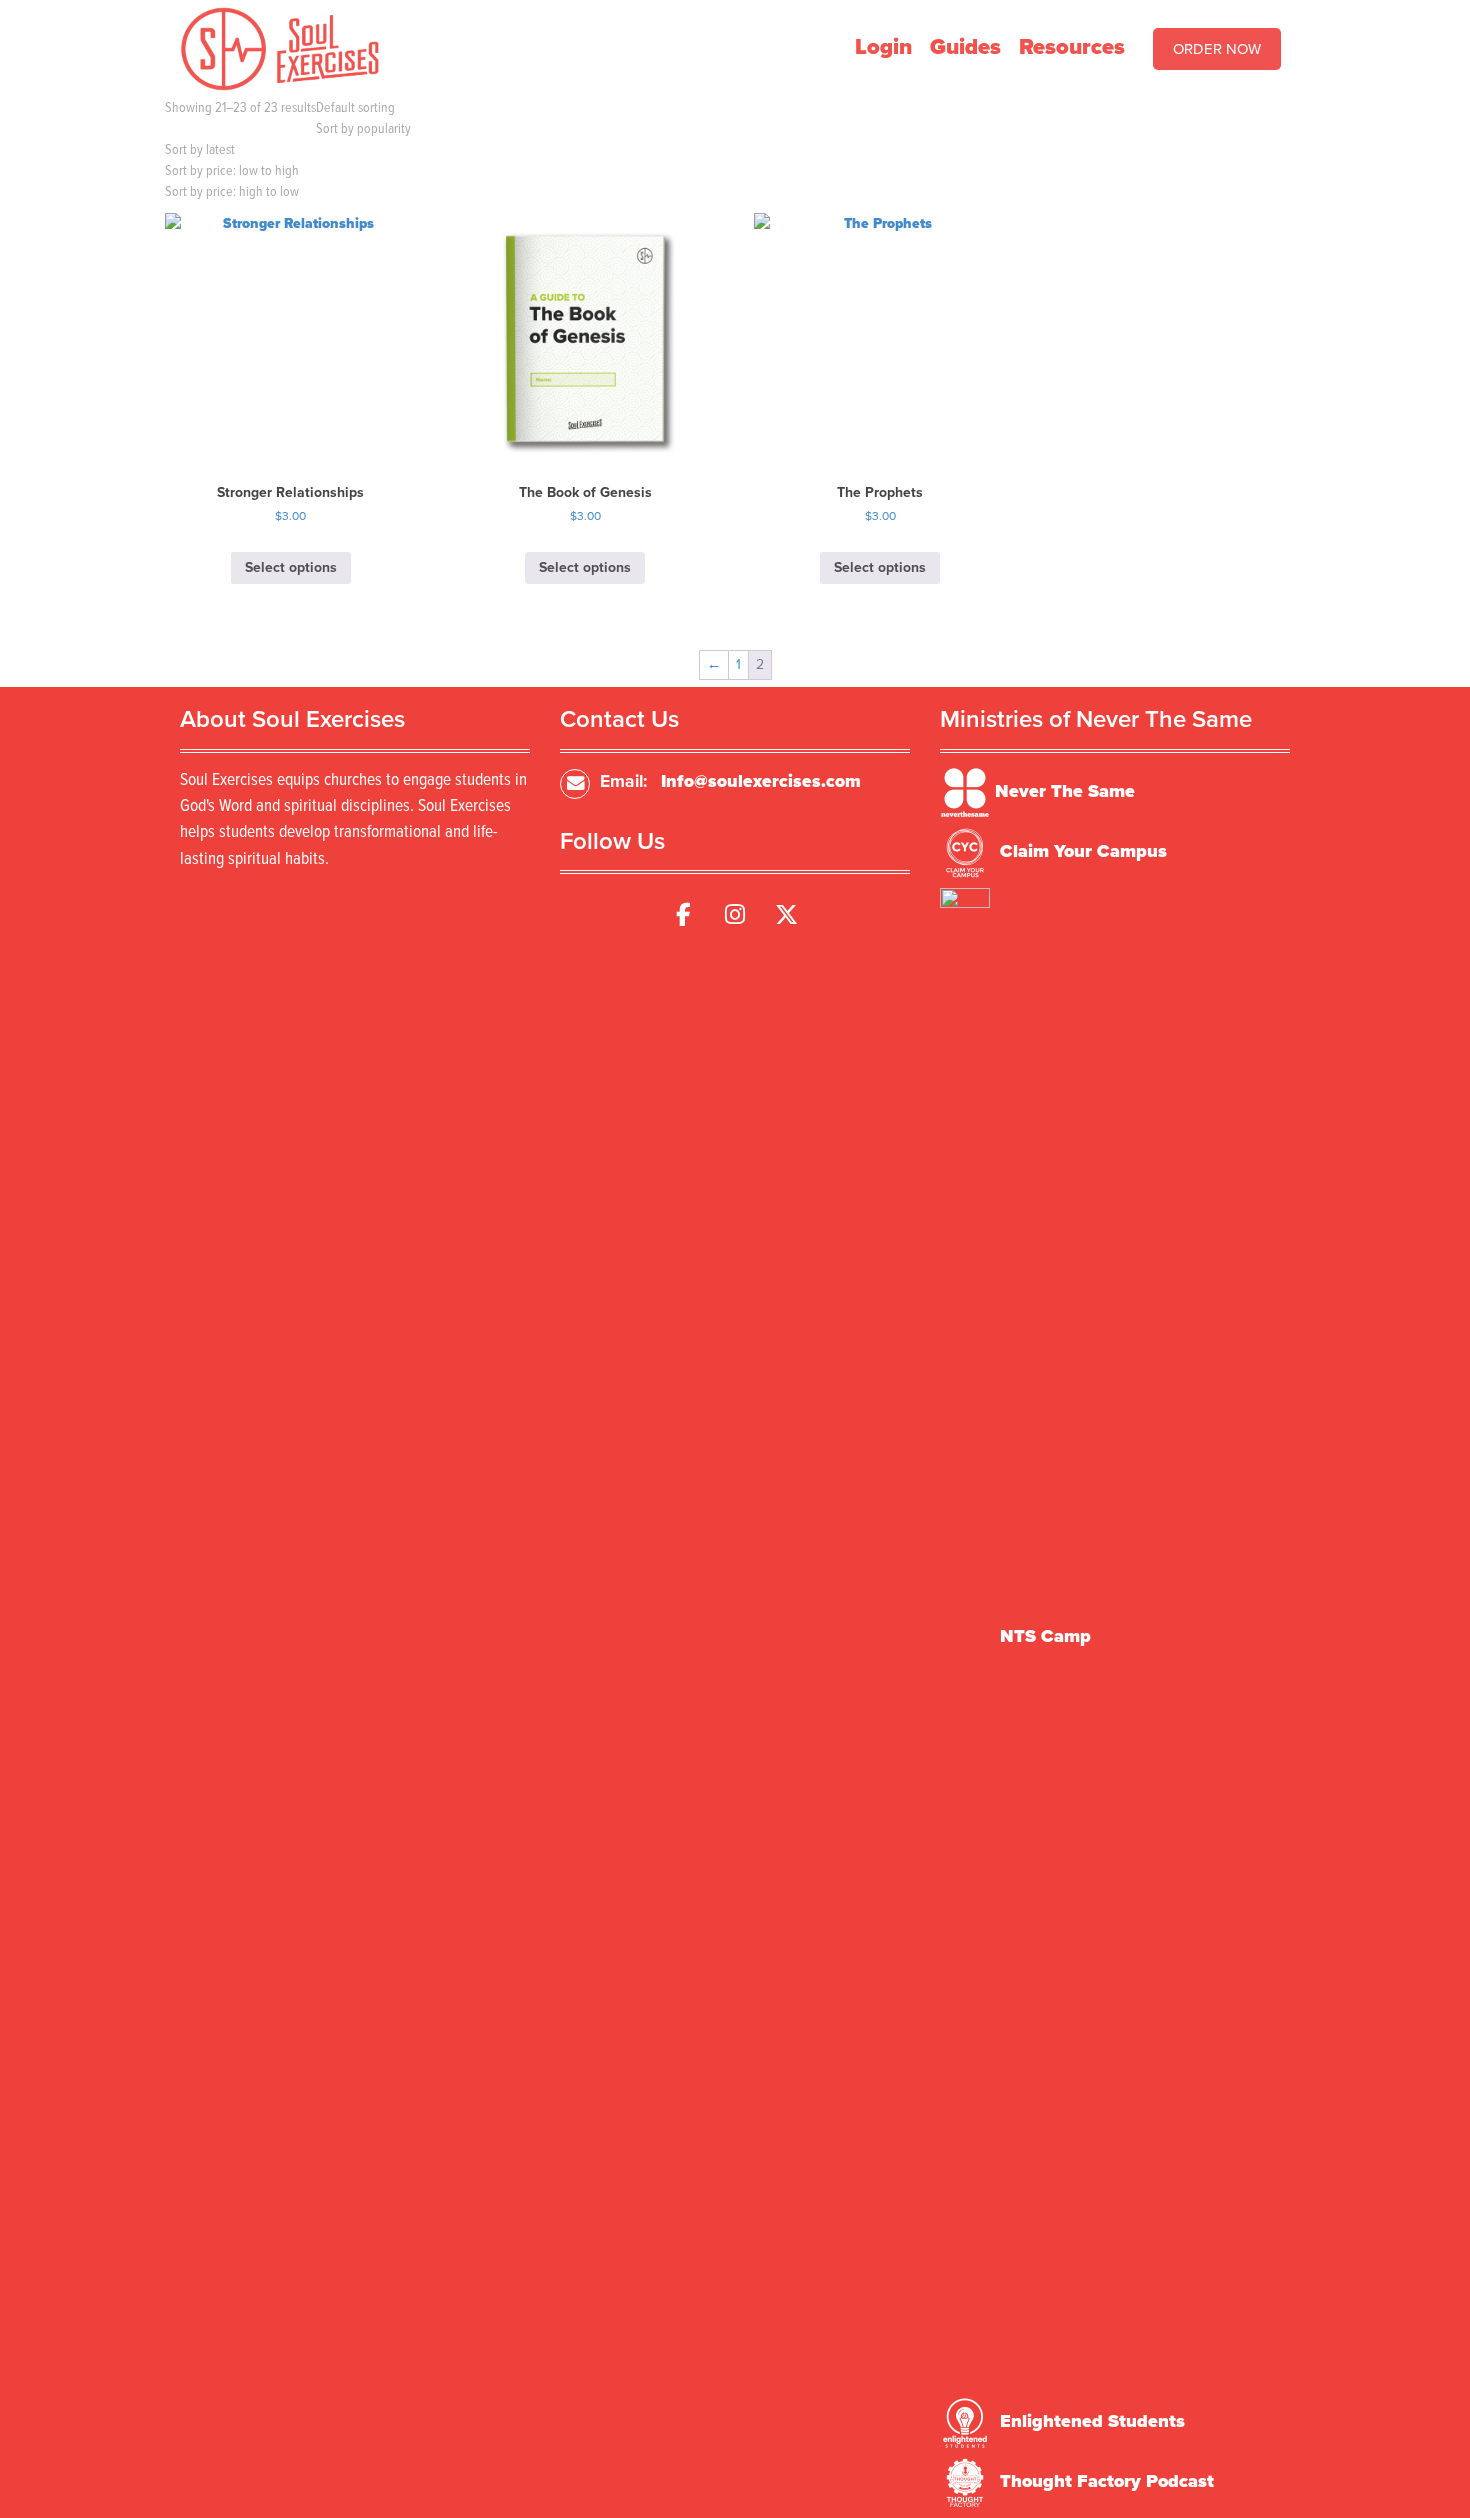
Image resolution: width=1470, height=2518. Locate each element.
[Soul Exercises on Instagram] (735, 915)
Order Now (1217, 49)
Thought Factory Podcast (1107, 2481)
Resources (1072, 47)
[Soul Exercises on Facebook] (683, 915)
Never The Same (1065, 791)
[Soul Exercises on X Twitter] (787, 915)
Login (883, 47)
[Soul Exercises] (280, 47)
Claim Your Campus (1083, 851)
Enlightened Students (1092, 2421)
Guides (965, 47)
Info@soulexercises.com (761, 781)
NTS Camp (1045, 1636)
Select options (291, 567)
